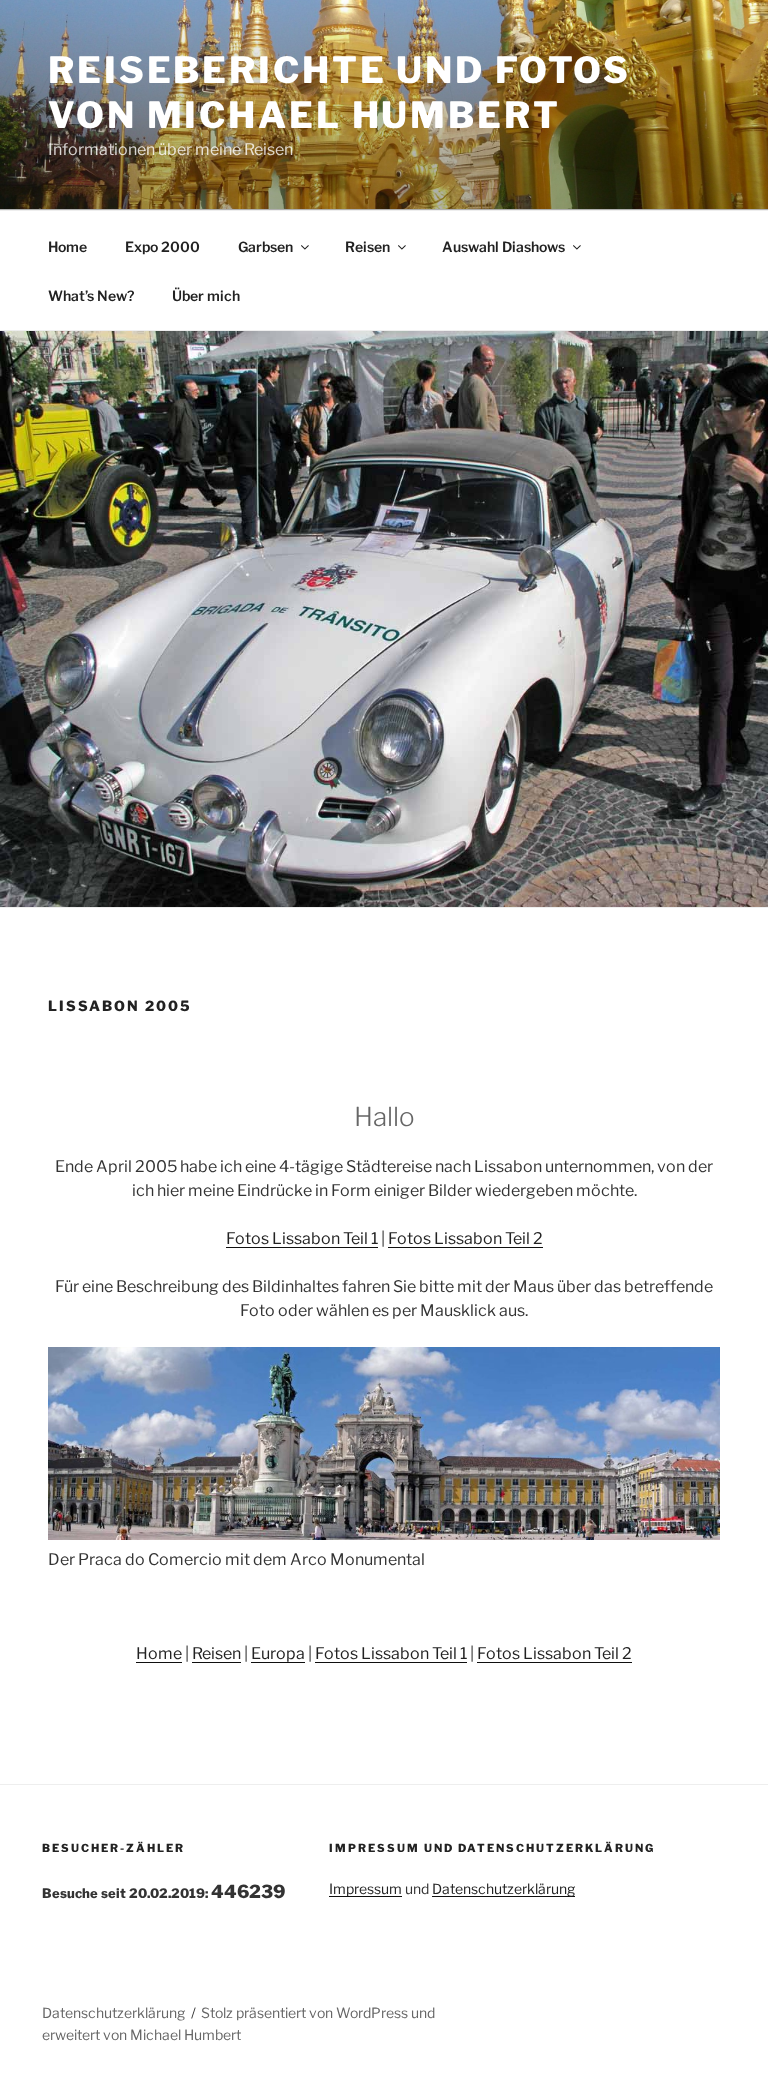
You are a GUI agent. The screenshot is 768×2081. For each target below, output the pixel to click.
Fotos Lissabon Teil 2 (465, 1238)
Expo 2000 (162, 246)
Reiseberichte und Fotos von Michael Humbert (339, 92)
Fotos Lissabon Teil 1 (302, 1238)
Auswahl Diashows (503, 246)
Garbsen (265, 246)
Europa (278, 1653)
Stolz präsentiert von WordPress (306, 2012)
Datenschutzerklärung (503, 1888)
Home (67, 246)
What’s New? (91, 295)
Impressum (365, 1888)
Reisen (367, 246)
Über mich (206, 295)
